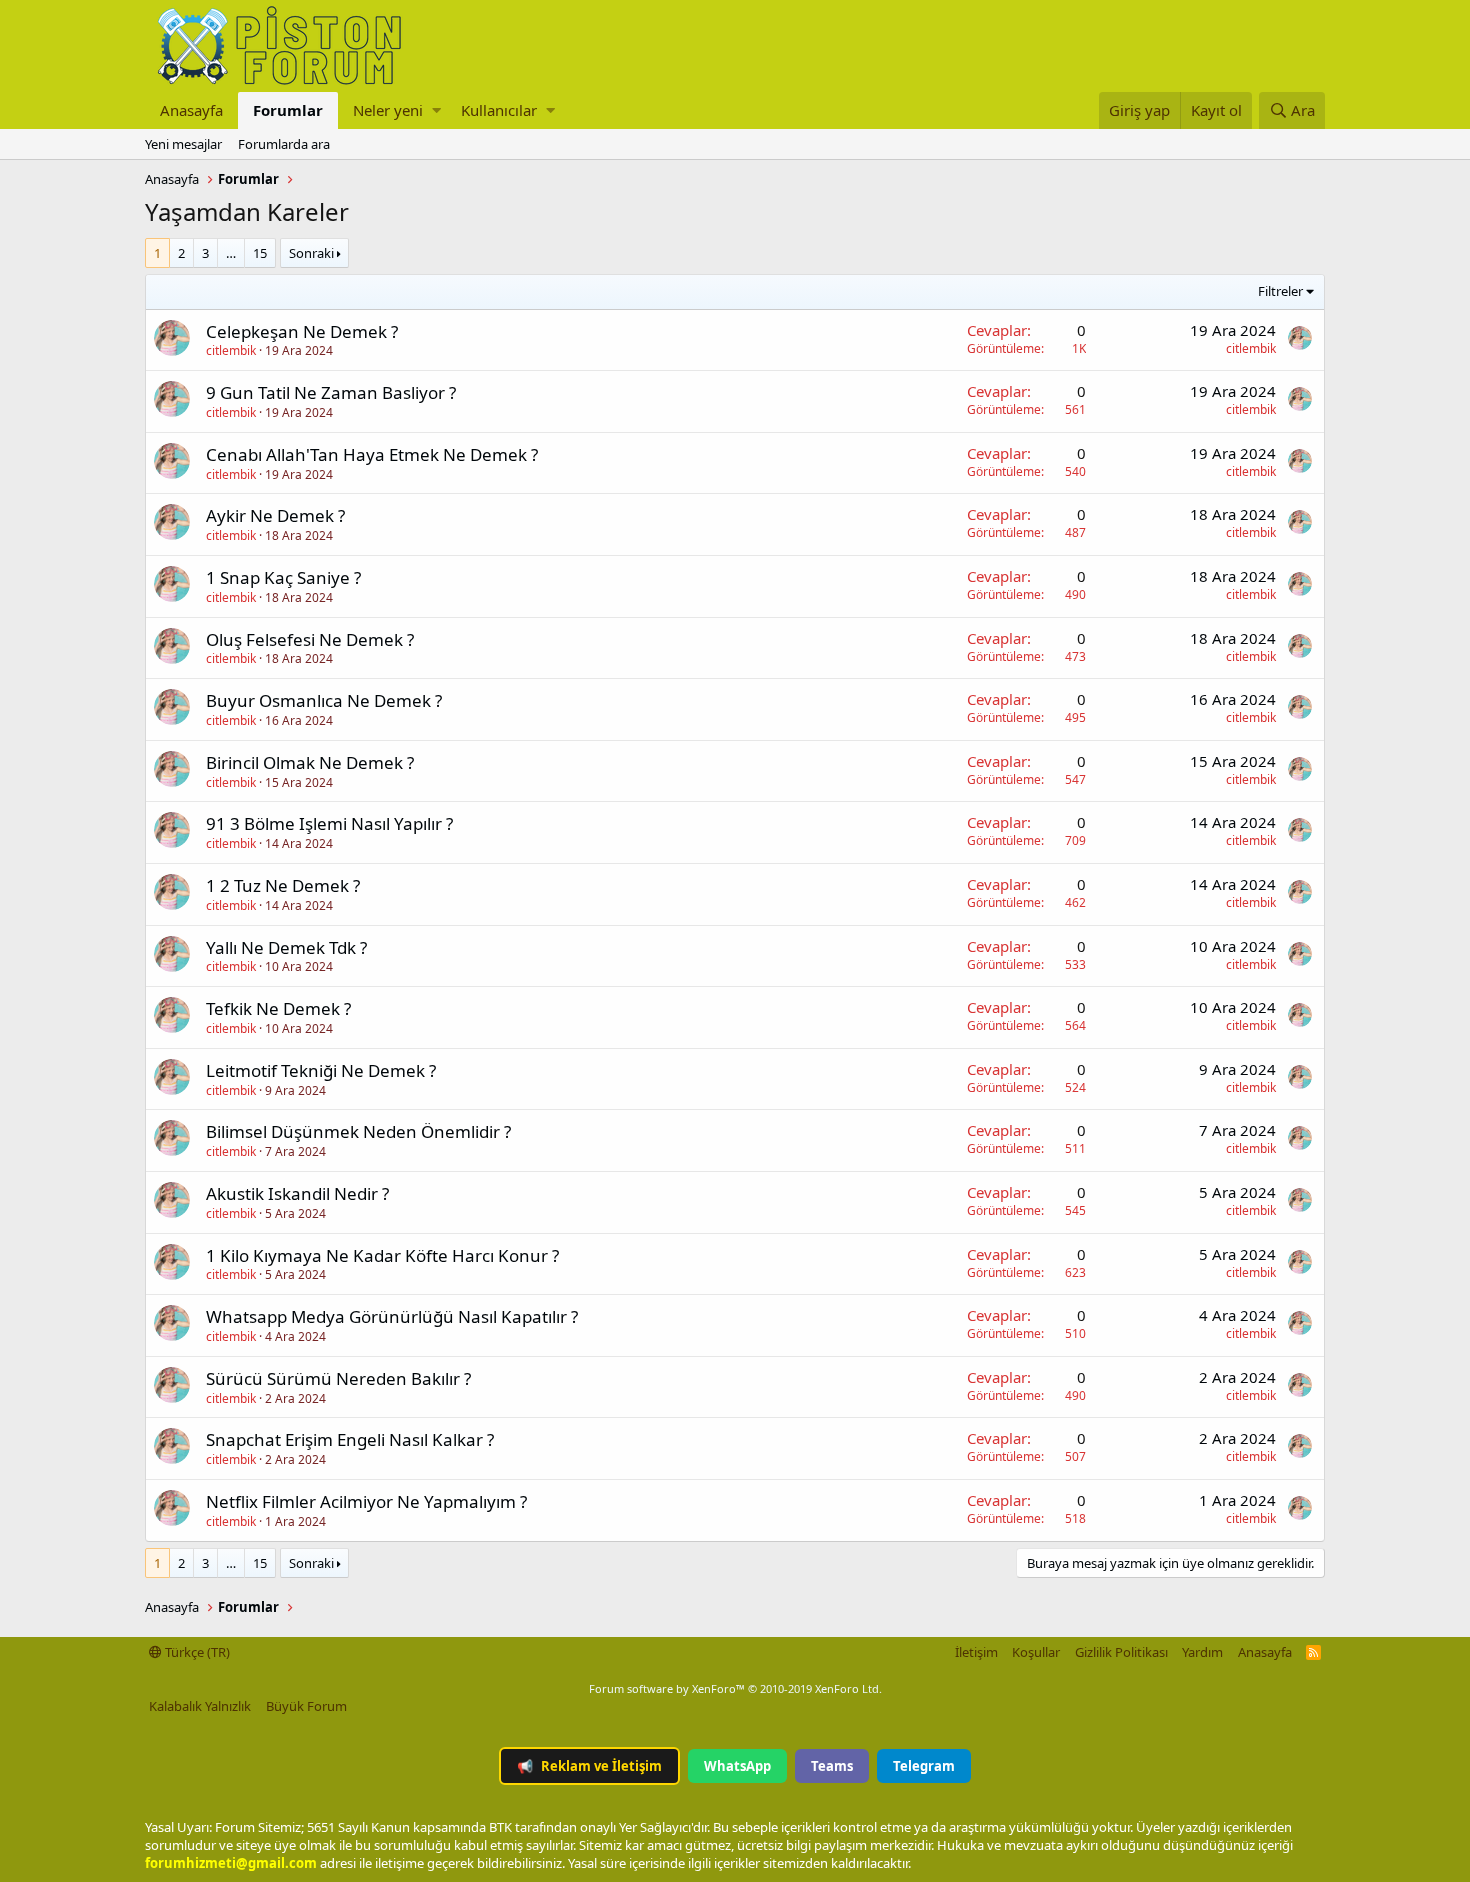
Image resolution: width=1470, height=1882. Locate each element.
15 (260, 253)
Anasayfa (191, 110)
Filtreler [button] (1280, 291)
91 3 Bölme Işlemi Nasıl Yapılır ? (329, 823)
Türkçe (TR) (196, 1652)
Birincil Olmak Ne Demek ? (310, 762)
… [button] (231, 253)
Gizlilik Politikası (1121, 1652)
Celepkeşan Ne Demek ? (302, 331)
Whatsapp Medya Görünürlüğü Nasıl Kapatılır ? (392, 1316)
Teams (832, 1766)
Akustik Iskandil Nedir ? (297, 1193)
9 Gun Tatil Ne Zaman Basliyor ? (331, 392)
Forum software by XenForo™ (735, 1688)
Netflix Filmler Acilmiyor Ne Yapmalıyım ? (366, 1501)
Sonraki (311, 253)
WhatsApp (737, 1766)
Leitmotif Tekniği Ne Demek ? (321, 1070)
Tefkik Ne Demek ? (278, 1008)
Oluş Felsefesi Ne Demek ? (310, 639)
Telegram (924, 1766)
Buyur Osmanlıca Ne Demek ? (324, 700)
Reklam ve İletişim (589, 1766)
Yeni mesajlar (183, 144)
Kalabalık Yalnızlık (200, 1706)
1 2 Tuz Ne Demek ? (283, 885)
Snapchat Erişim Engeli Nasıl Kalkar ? (350, 1439)
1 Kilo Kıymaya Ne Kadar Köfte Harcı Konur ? (382, 1255)
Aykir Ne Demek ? (275, 515)
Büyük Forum (306, 1706)
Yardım (1202, 1652)
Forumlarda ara (284, 144)
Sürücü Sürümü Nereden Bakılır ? (338, 1378)
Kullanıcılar (499, 110)
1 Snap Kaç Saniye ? (283, 577)
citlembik (231, 350)
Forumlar (288, 110)
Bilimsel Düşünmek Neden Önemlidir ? (358, 1131)
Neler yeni (388, 110)
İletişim (976, 1652)
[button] (436, 110)
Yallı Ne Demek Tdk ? (286, 947)
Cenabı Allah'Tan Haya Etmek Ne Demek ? (372, 454)
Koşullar (1036, 1652)
